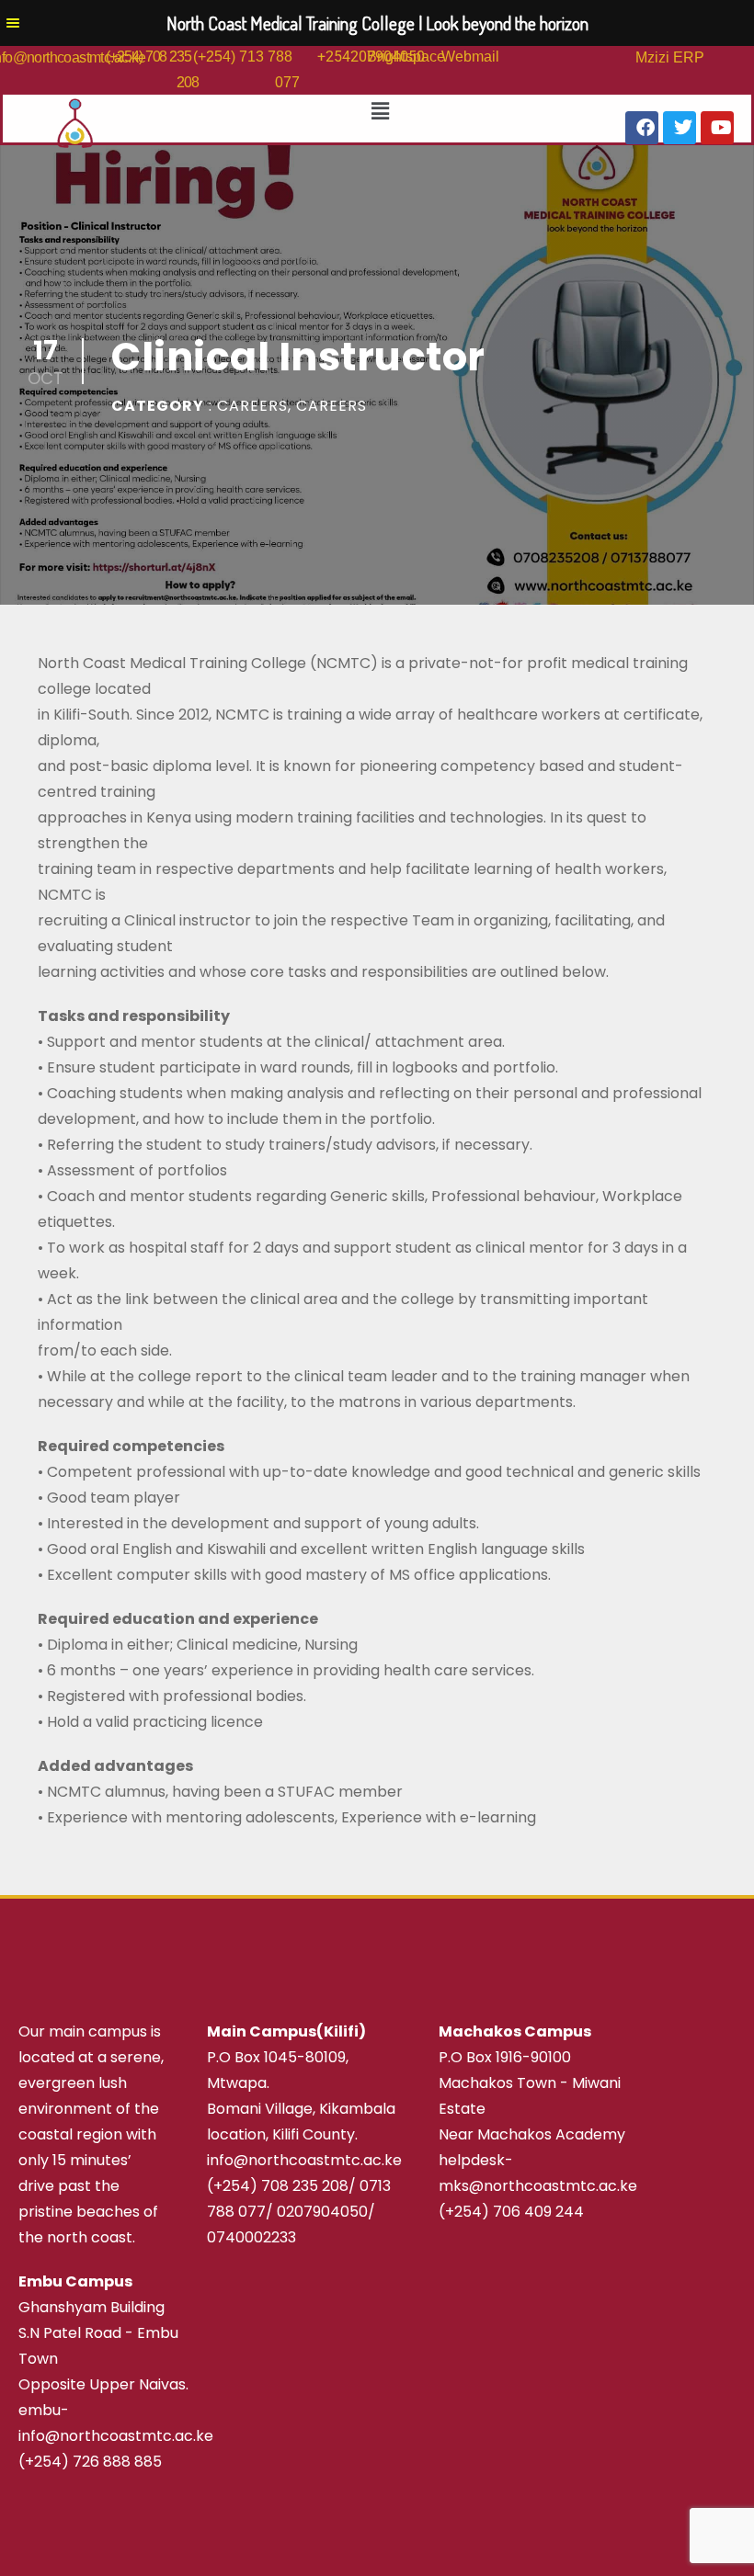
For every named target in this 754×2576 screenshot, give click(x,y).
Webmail (470, 57)
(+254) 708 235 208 (278, 2186)
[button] (373, 111)
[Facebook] (642, 128)
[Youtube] (717, 128)
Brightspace (406, 57)
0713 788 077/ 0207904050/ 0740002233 (299, 2212)
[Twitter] (680, 128)
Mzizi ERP (670, 57)
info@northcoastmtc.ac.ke (304, 2160)
